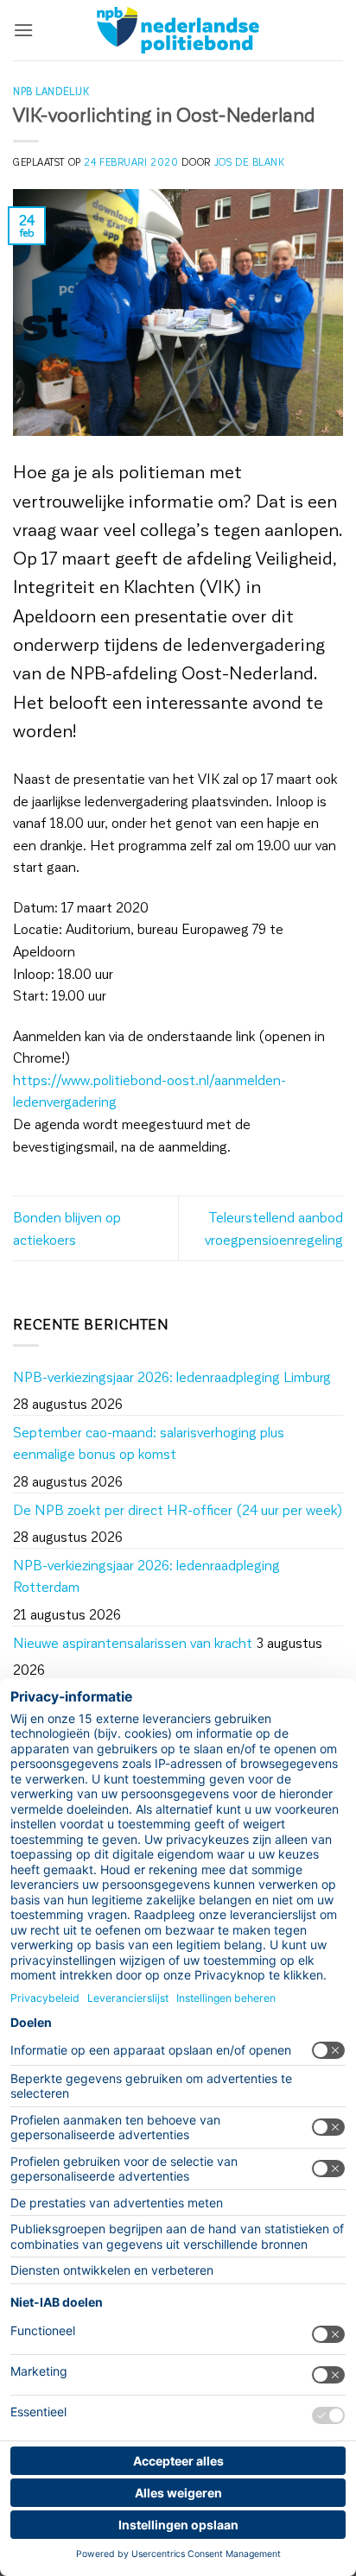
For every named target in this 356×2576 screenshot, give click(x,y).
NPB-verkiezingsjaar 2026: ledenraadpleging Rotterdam (146, 1576)
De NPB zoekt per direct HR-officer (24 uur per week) (178, 1509)
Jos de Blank (250, 162)
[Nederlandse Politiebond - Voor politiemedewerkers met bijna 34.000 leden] (178, 30)
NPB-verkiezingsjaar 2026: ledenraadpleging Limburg (172, 1376)
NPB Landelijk (51, 91)
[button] (23, 30)
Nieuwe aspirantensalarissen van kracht (133, 1642)
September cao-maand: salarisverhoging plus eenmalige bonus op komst (149, 1443)
